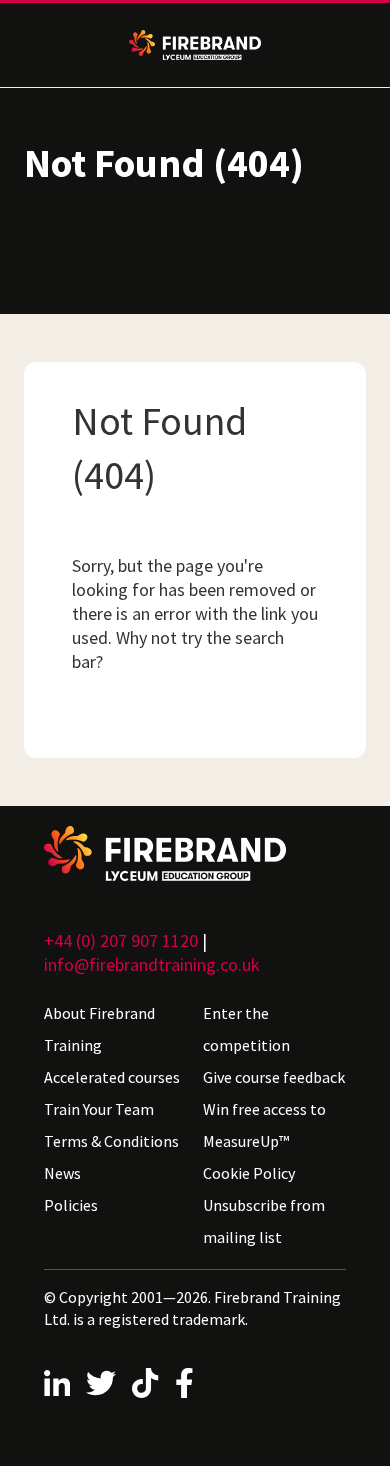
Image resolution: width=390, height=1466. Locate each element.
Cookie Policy (249, 1173)
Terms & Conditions (111, 1141)
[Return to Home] (195, 853)
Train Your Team (99, 1109)
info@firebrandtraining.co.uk (152, 964)
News (62, 1173)
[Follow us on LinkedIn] (57, 1383)
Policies (71, 1205)
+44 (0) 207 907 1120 (121, 940)
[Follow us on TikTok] (145, 1383)
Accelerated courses (112, 1077)
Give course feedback (274, 1077)
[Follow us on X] (101, 1383)
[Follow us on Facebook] (184, 1383)
